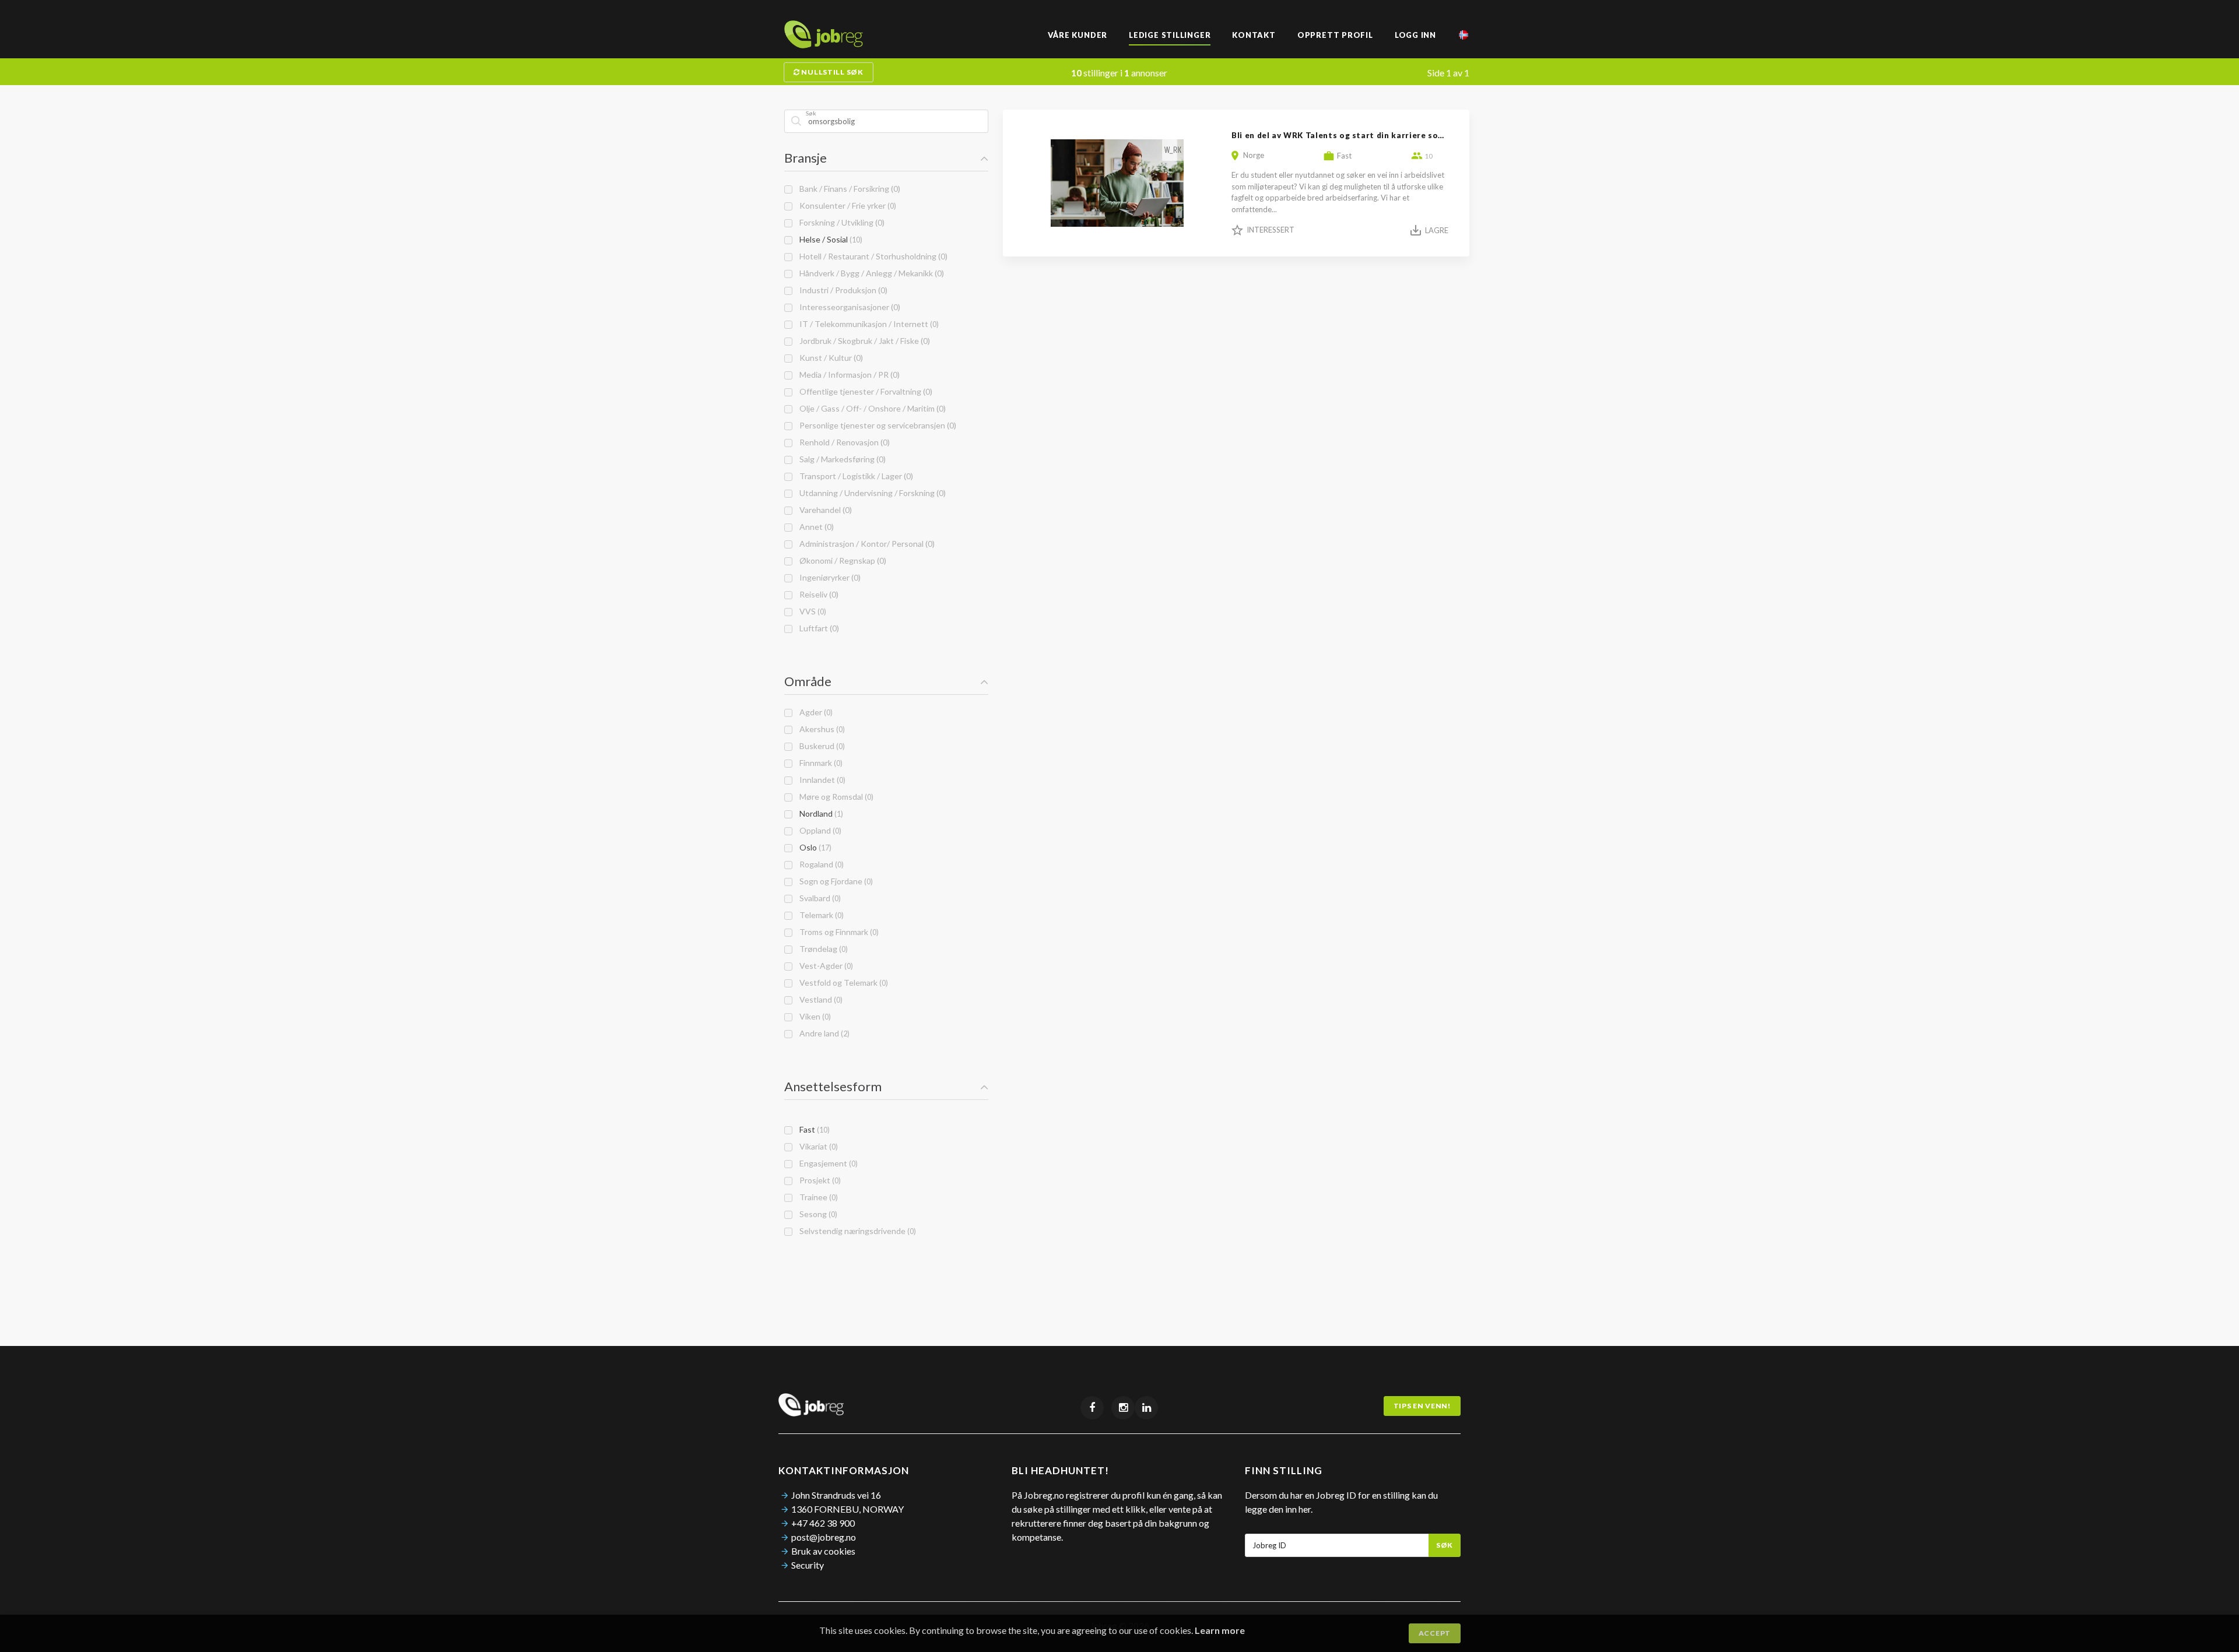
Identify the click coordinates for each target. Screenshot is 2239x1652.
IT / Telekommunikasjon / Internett (867, 324)
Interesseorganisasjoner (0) (848, 307)
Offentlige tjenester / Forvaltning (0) (864, 391)
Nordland (820, 813)
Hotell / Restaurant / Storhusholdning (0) (872, 256)
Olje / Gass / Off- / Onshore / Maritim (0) (871, 408)
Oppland (819, 830)
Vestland (819, 999)
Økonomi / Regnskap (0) (841, 560)
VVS (811, 611)
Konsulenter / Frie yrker (846, 205)
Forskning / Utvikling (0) (840, 222)
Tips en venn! (1422, 1406)
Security (808, 1565)
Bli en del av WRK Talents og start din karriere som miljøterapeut (1369, 135)
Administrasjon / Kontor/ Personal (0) (865, 544)
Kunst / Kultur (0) (829, 358)
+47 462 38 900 (823, 1523)
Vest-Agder (824, 966)
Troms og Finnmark (837, 932)
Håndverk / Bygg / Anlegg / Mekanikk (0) (870, 273)
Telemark (820, 915)
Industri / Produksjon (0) (842, 290)
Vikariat (817, 1146)
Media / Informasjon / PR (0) (848, 375)
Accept (1435, 1633)
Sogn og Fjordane (834, 881)
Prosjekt (818, 1180)
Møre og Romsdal (835, 797)
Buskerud (820, 746)
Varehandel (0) (824, 510)
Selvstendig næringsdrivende (856, 1231)
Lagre (1437, 230)
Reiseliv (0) (817, 594)
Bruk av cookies (823, 1551)
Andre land (823, 1033)
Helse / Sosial (829, 239)
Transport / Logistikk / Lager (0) (854, 476)
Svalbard (818, 898)
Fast (813, 1129)
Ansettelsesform (833, 1086)
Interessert (1271, 230)
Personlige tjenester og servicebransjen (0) (876, 425)
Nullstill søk (832, 72)
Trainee (817, 1197)
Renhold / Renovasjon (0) (843, 442)
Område (808, 681)
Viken (813, 1016)
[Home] (824, 45)
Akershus (820, 729)
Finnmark (819, 763)
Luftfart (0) (817, 628)
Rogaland (820, 864)
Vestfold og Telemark (842, 983)
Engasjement (827, 1163)
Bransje (806, 158)
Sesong (817, 1214)
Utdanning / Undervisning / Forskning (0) (871, 493)
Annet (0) (815, 527)
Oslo (814, 847)
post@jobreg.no (824, 1537)
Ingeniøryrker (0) (828, 577)
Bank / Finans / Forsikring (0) (848, 189)
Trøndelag (822, 949)
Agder (814, 712)
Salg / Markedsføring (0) (841, 459)
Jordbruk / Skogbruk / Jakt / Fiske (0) (863, 341)
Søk (1445, 1545)
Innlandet (821, 780)
